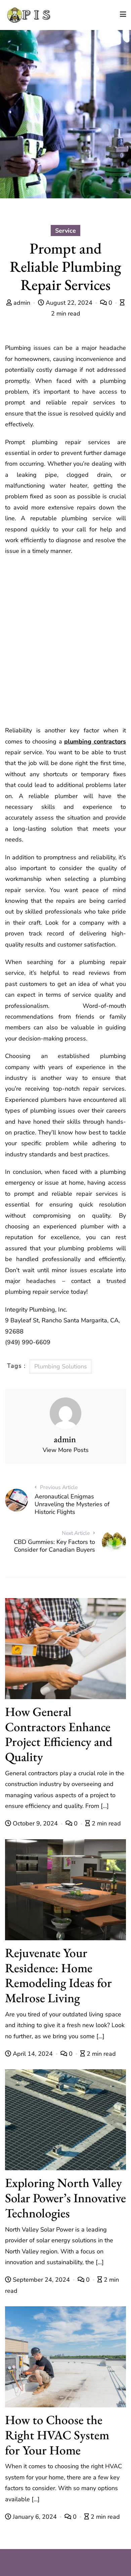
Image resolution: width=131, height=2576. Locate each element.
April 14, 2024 (33, 2054)
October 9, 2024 (35, 1823)
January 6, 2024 (35, 2517)
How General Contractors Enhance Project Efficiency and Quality (59, 1734)
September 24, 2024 (41, 2280)
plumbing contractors (95, 741)
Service (65, 231)
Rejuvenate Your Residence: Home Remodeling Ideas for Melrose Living (58, 1975)
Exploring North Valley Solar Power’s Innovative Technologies (65, 2198)
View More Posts (66, 1450)
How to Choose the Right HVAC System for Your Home (57, 2435)
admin (22, 303)
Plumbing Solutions (61, 1366)
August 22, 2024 (69, 303)
